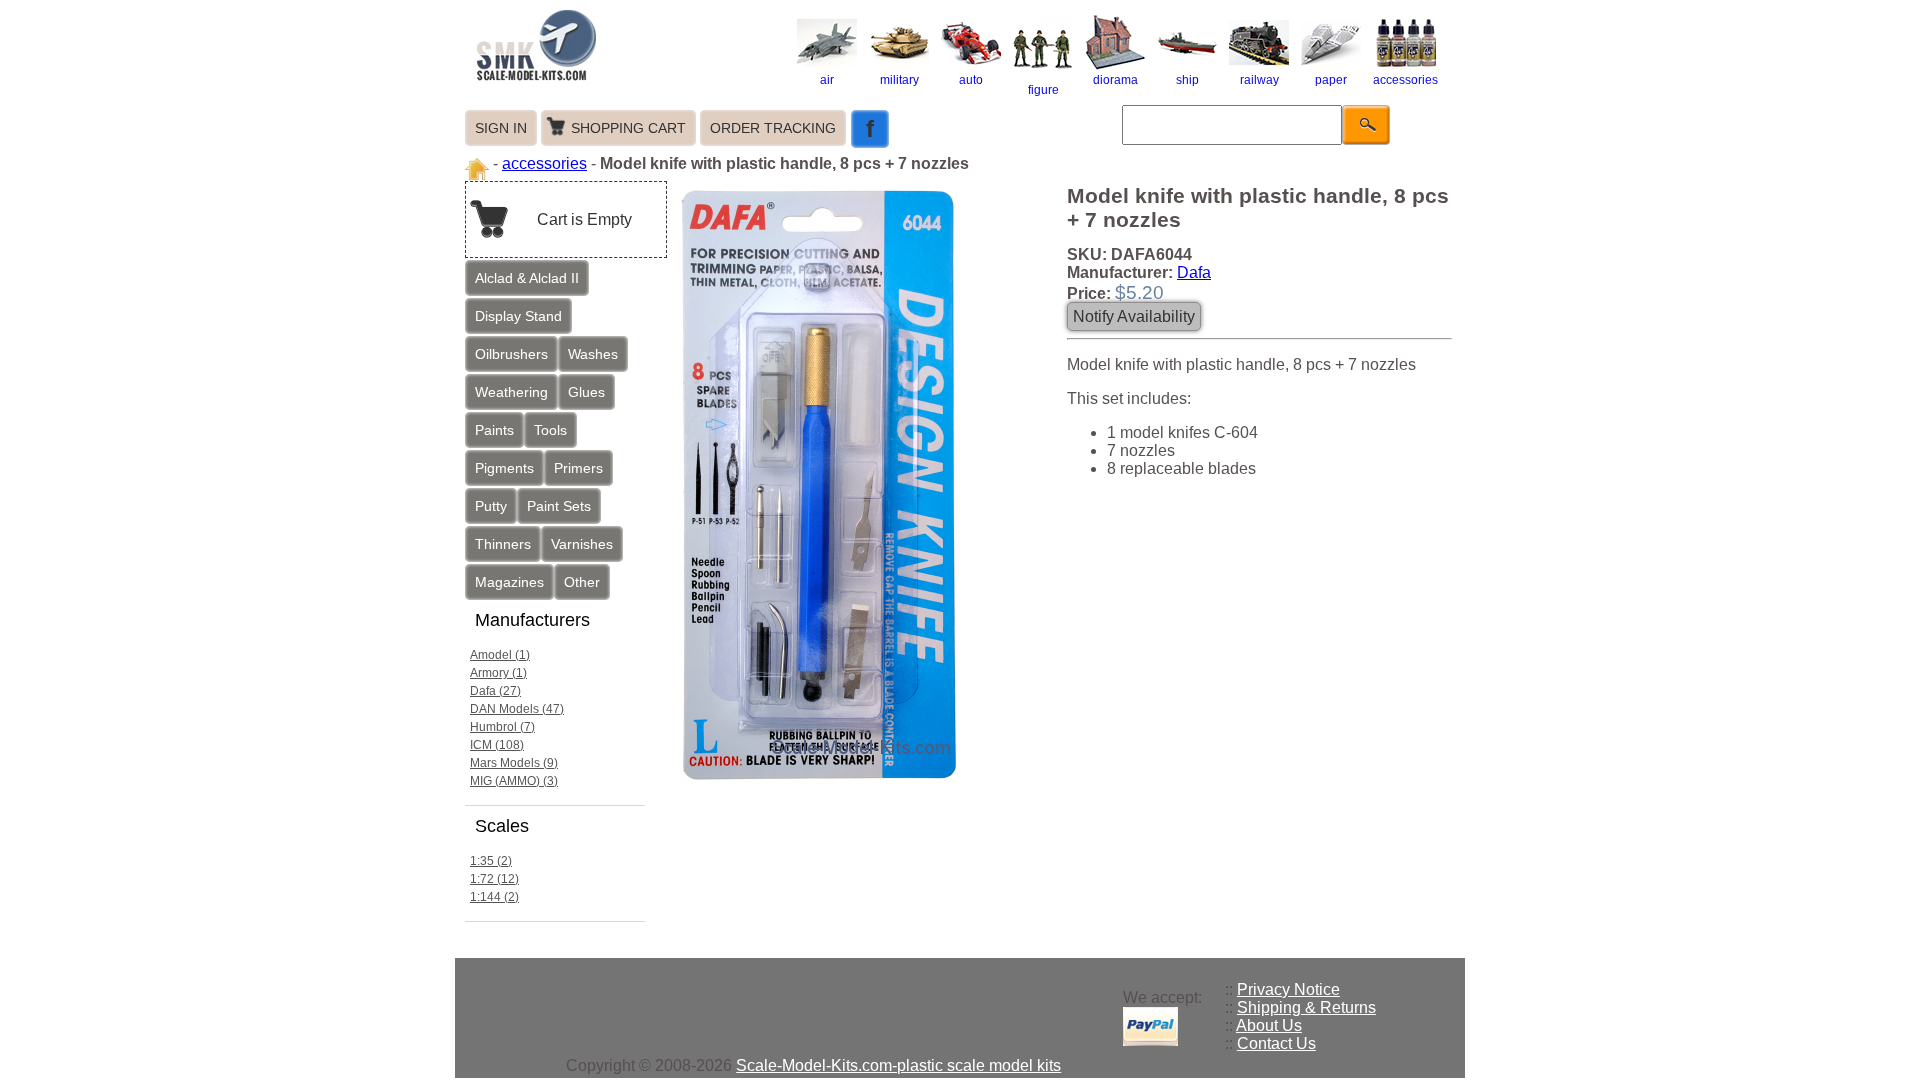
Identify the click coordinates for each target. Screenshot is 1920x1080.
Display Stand (518, 316)
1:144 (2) (494, 897)
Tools (550, 430)
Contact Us (1276, 1043)
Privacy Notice (1288, 989)
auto (971, 80)
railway (1259, 80)
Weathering (511, 392)
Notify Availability (1134, 316)
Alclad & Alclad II (527, 278)
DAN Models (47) (517, 709)
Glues (586, 392)
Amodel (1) (500, 655)
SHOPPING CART (628, 128)
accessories (1405, 80)
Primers (578, 468)
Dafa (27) (495, 691)
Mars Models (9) (514, 763)
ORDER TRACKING (773, 128)
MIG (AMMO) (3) (514, 781)
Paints (494, 430)
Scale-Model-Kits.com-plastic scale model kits (898, 1065)
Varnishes (582, 544)
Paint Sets (559, 506)
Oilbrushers (511, 354)
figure (1043, 90)
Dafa (1194, 272)
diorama (1115, 80)
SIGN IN (501, 128)
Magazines (509, 582)
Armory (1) (498, 673)
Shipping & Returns (1306, 1007)
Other (582, 582)
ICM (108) (497, 745)
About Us (1269, 1025)
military (899, 80)
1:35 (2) (491, 861)
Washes (593, 354)
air (827, 80)
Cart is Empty (584, 219)
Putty (491, 506)
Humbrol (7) (502, 727)
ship (1187, 80)
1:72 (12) (494, 879)
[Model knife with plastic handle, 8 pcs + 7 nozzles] (823, 783)
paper (1331, 80)
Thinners (503, 544)
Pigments (504, 468)
